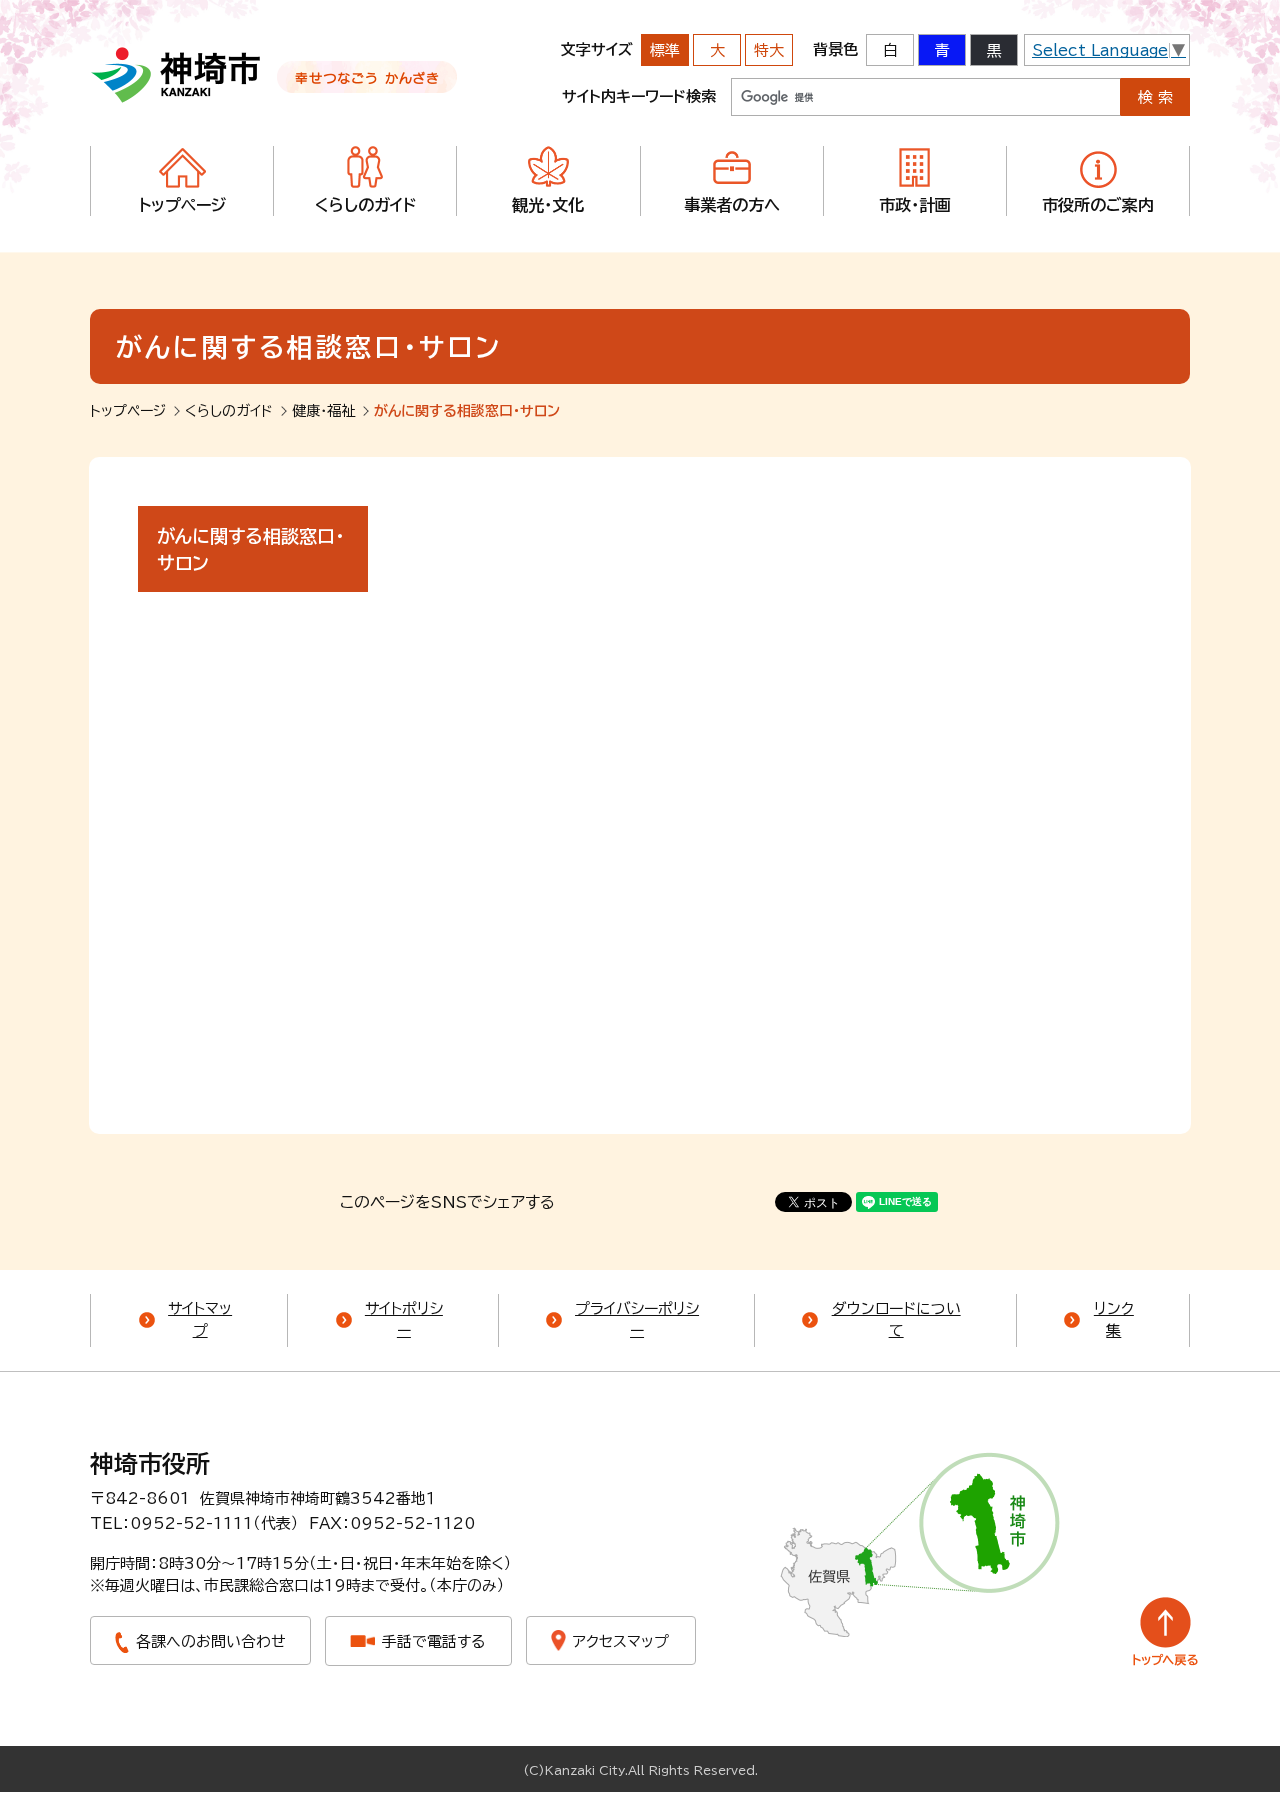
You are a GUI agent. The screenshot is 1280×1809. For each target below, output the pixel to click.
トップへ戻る (1165, 1631)
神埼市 (176, 75)
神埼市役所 (150, 1464)
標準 (665, 50)
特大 (769, 50)
